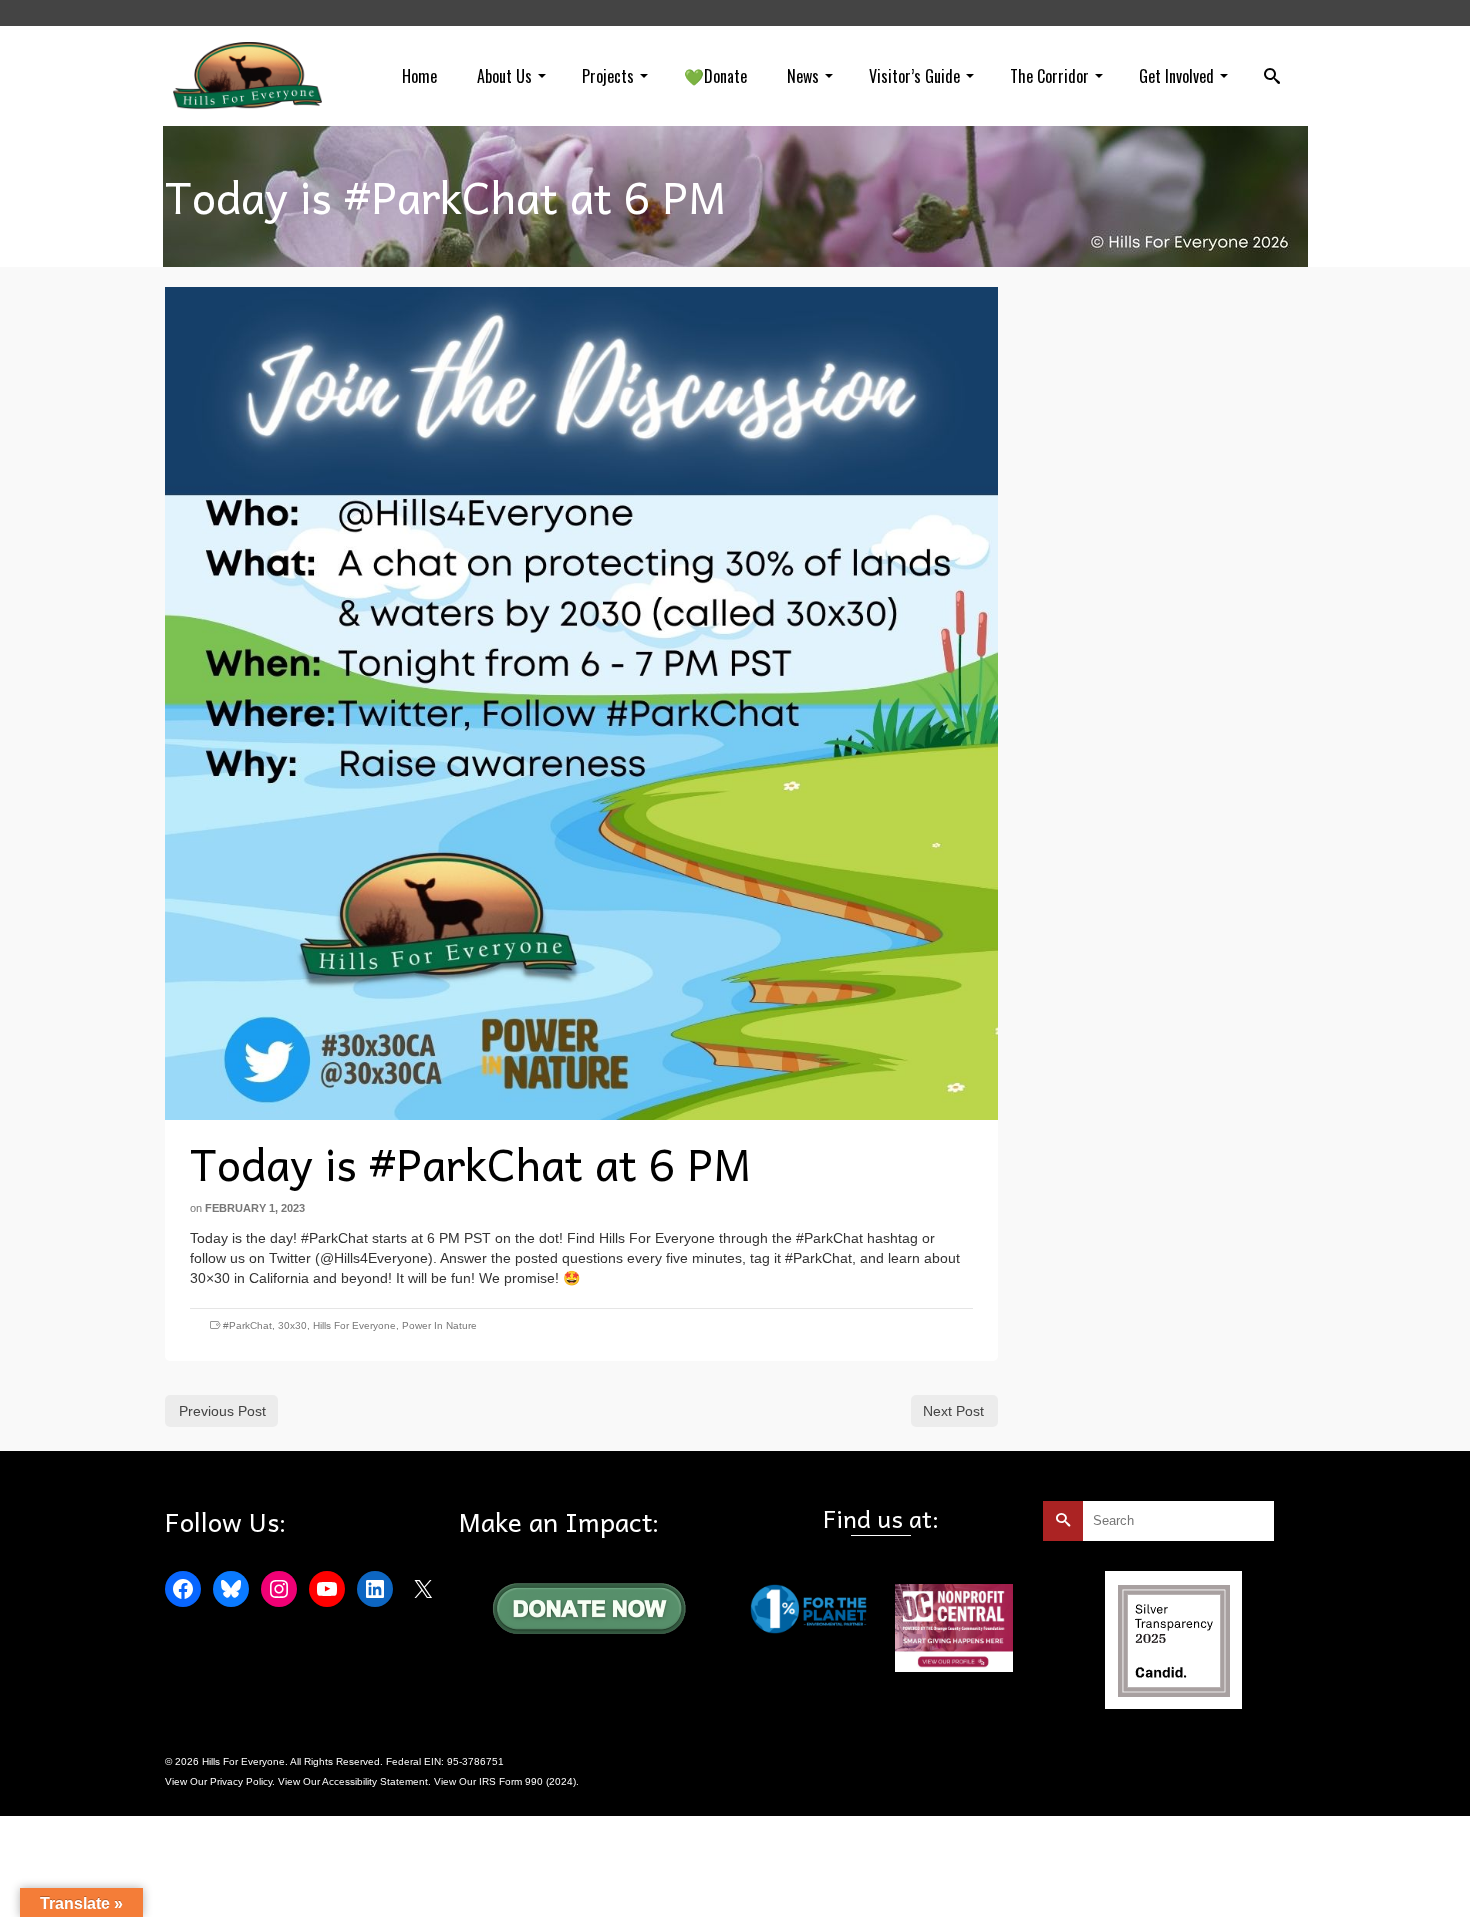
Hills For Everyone (354, 1325)
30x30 (292, 1325)
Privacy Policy (241, 1781)
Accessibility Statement (375, 1781)
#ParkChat (247, 1325)
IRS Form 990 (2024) (527, 1781)
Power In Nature (439, 1325)
